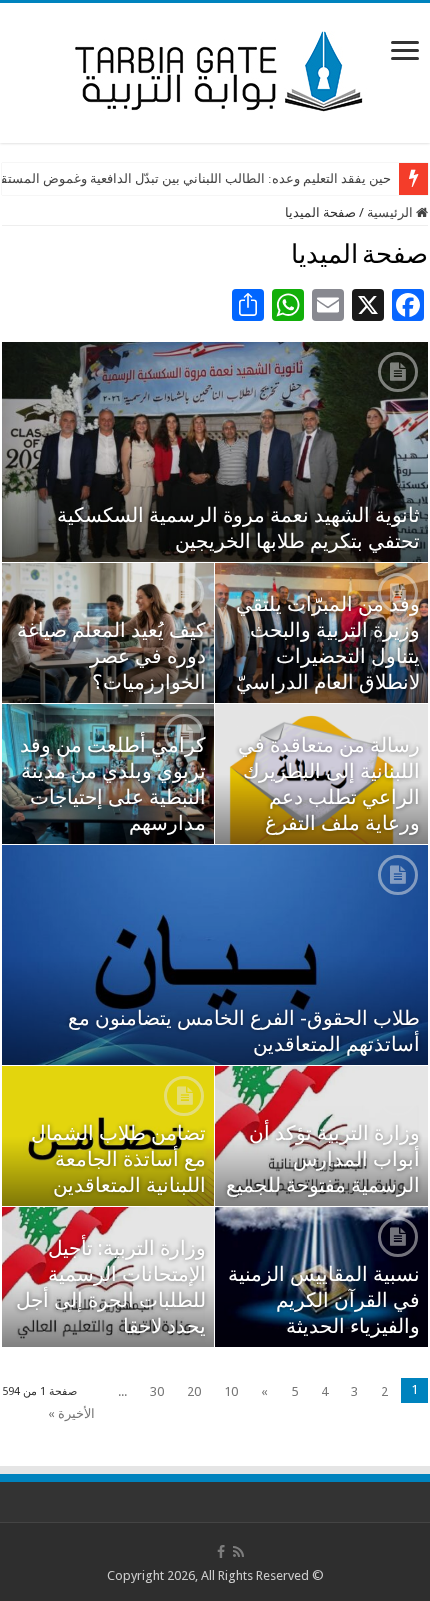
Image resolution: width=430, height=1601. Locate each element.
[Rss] (238, 1552)
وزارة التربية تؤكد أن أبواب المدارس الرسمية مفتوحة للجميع (323, 1159)
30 (157, 1391)
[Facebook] (221, 1552)
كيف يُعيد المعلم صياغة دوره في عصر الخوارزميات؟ (111, 656)
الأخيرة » (71, 1413)
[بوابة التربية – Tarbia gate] (215, 69)
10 (231, 1391)
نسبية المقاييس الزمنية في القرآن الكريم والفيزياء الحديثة (324, 1300)
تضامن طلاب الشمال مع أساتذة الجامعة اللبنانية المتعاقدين (118, 1159)
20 (194, 1391)
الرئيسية (391, 212)
